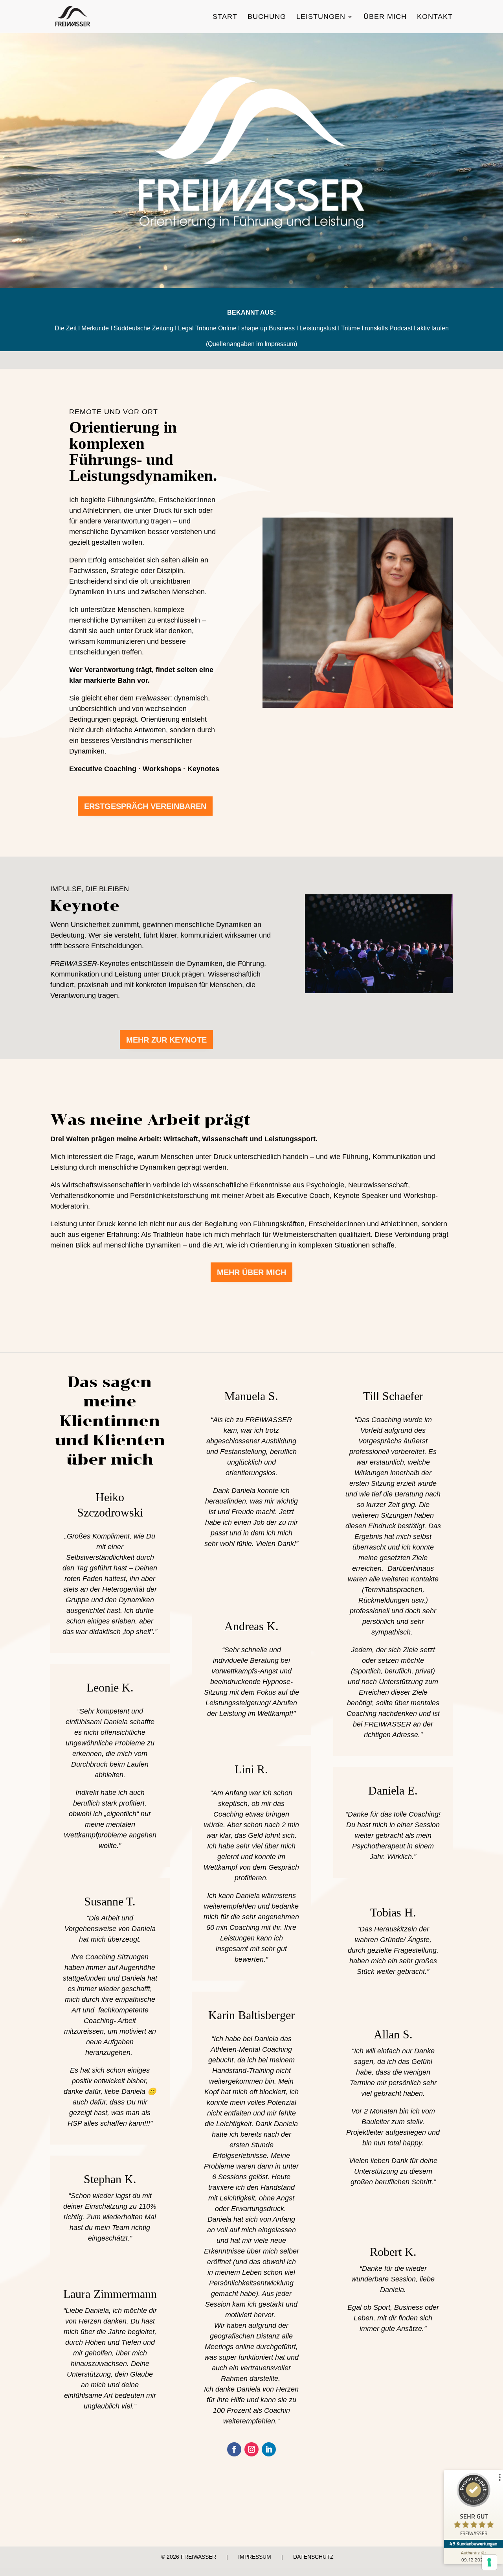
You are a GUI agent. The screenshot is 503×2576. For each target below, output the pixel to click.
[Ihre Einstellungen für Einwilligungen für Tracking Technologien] (489, 2562)
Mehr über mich (251, 1272)
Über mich (385, 17)
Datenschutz (313, 2557)
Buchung (267, 17)
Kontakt (435, 17)
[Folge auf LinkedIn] (269, 2449)
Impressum (255, 2557)
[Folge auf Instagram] (251, 2449)
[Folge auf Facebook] (234, 2449)
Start (225, 17)
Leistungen (321, 17)
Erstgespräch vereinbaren (145, 806)
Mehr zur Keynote (166, 1040)
